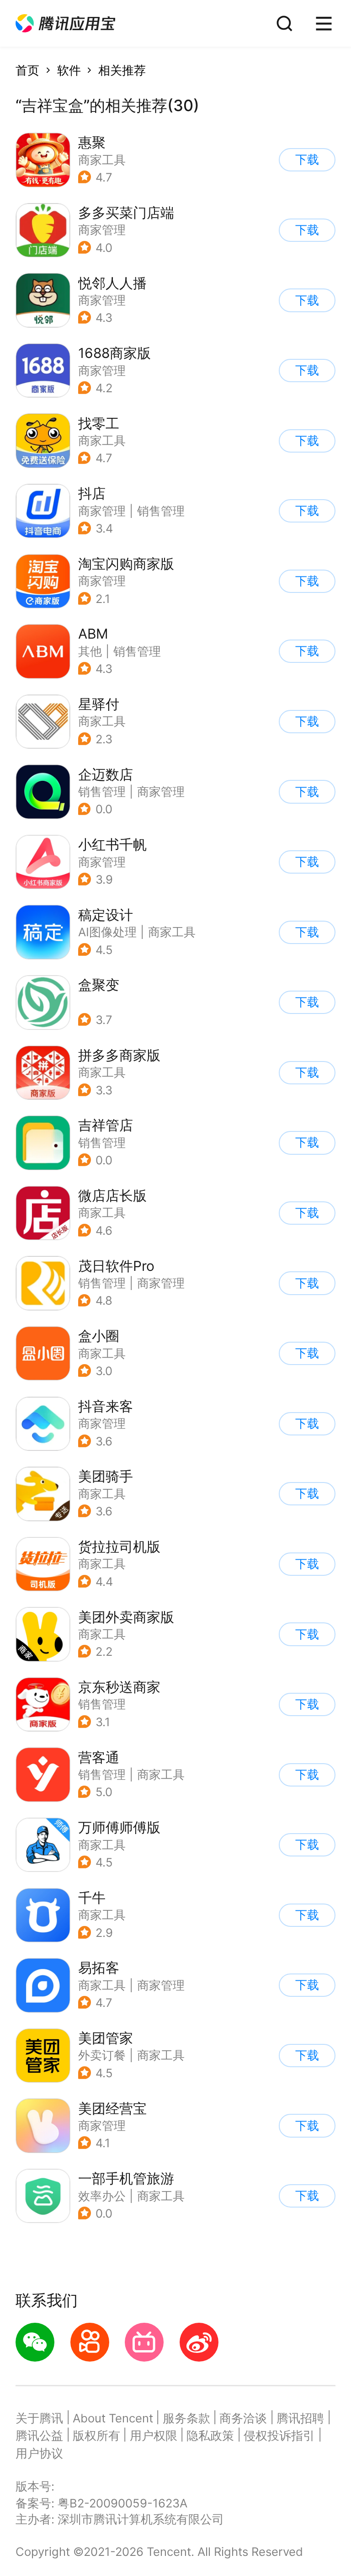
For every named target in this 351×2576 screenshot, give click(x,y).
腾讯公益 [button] (39, 2435)
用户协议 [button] (39, 2453)
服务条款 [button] (186, 2418)
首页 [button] (27, 70)
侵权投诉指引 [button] (279, 2435)
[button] (65, 24)
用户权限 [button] (154, 2435)
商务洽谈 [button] (243, 2418)
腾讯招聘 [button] (300, 2418)
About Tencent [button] (113, 2418)
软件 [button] (69, 70)
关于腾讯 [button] (39, 2418)
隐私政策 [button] (210, 2435)
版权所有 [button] (96, 2435)
